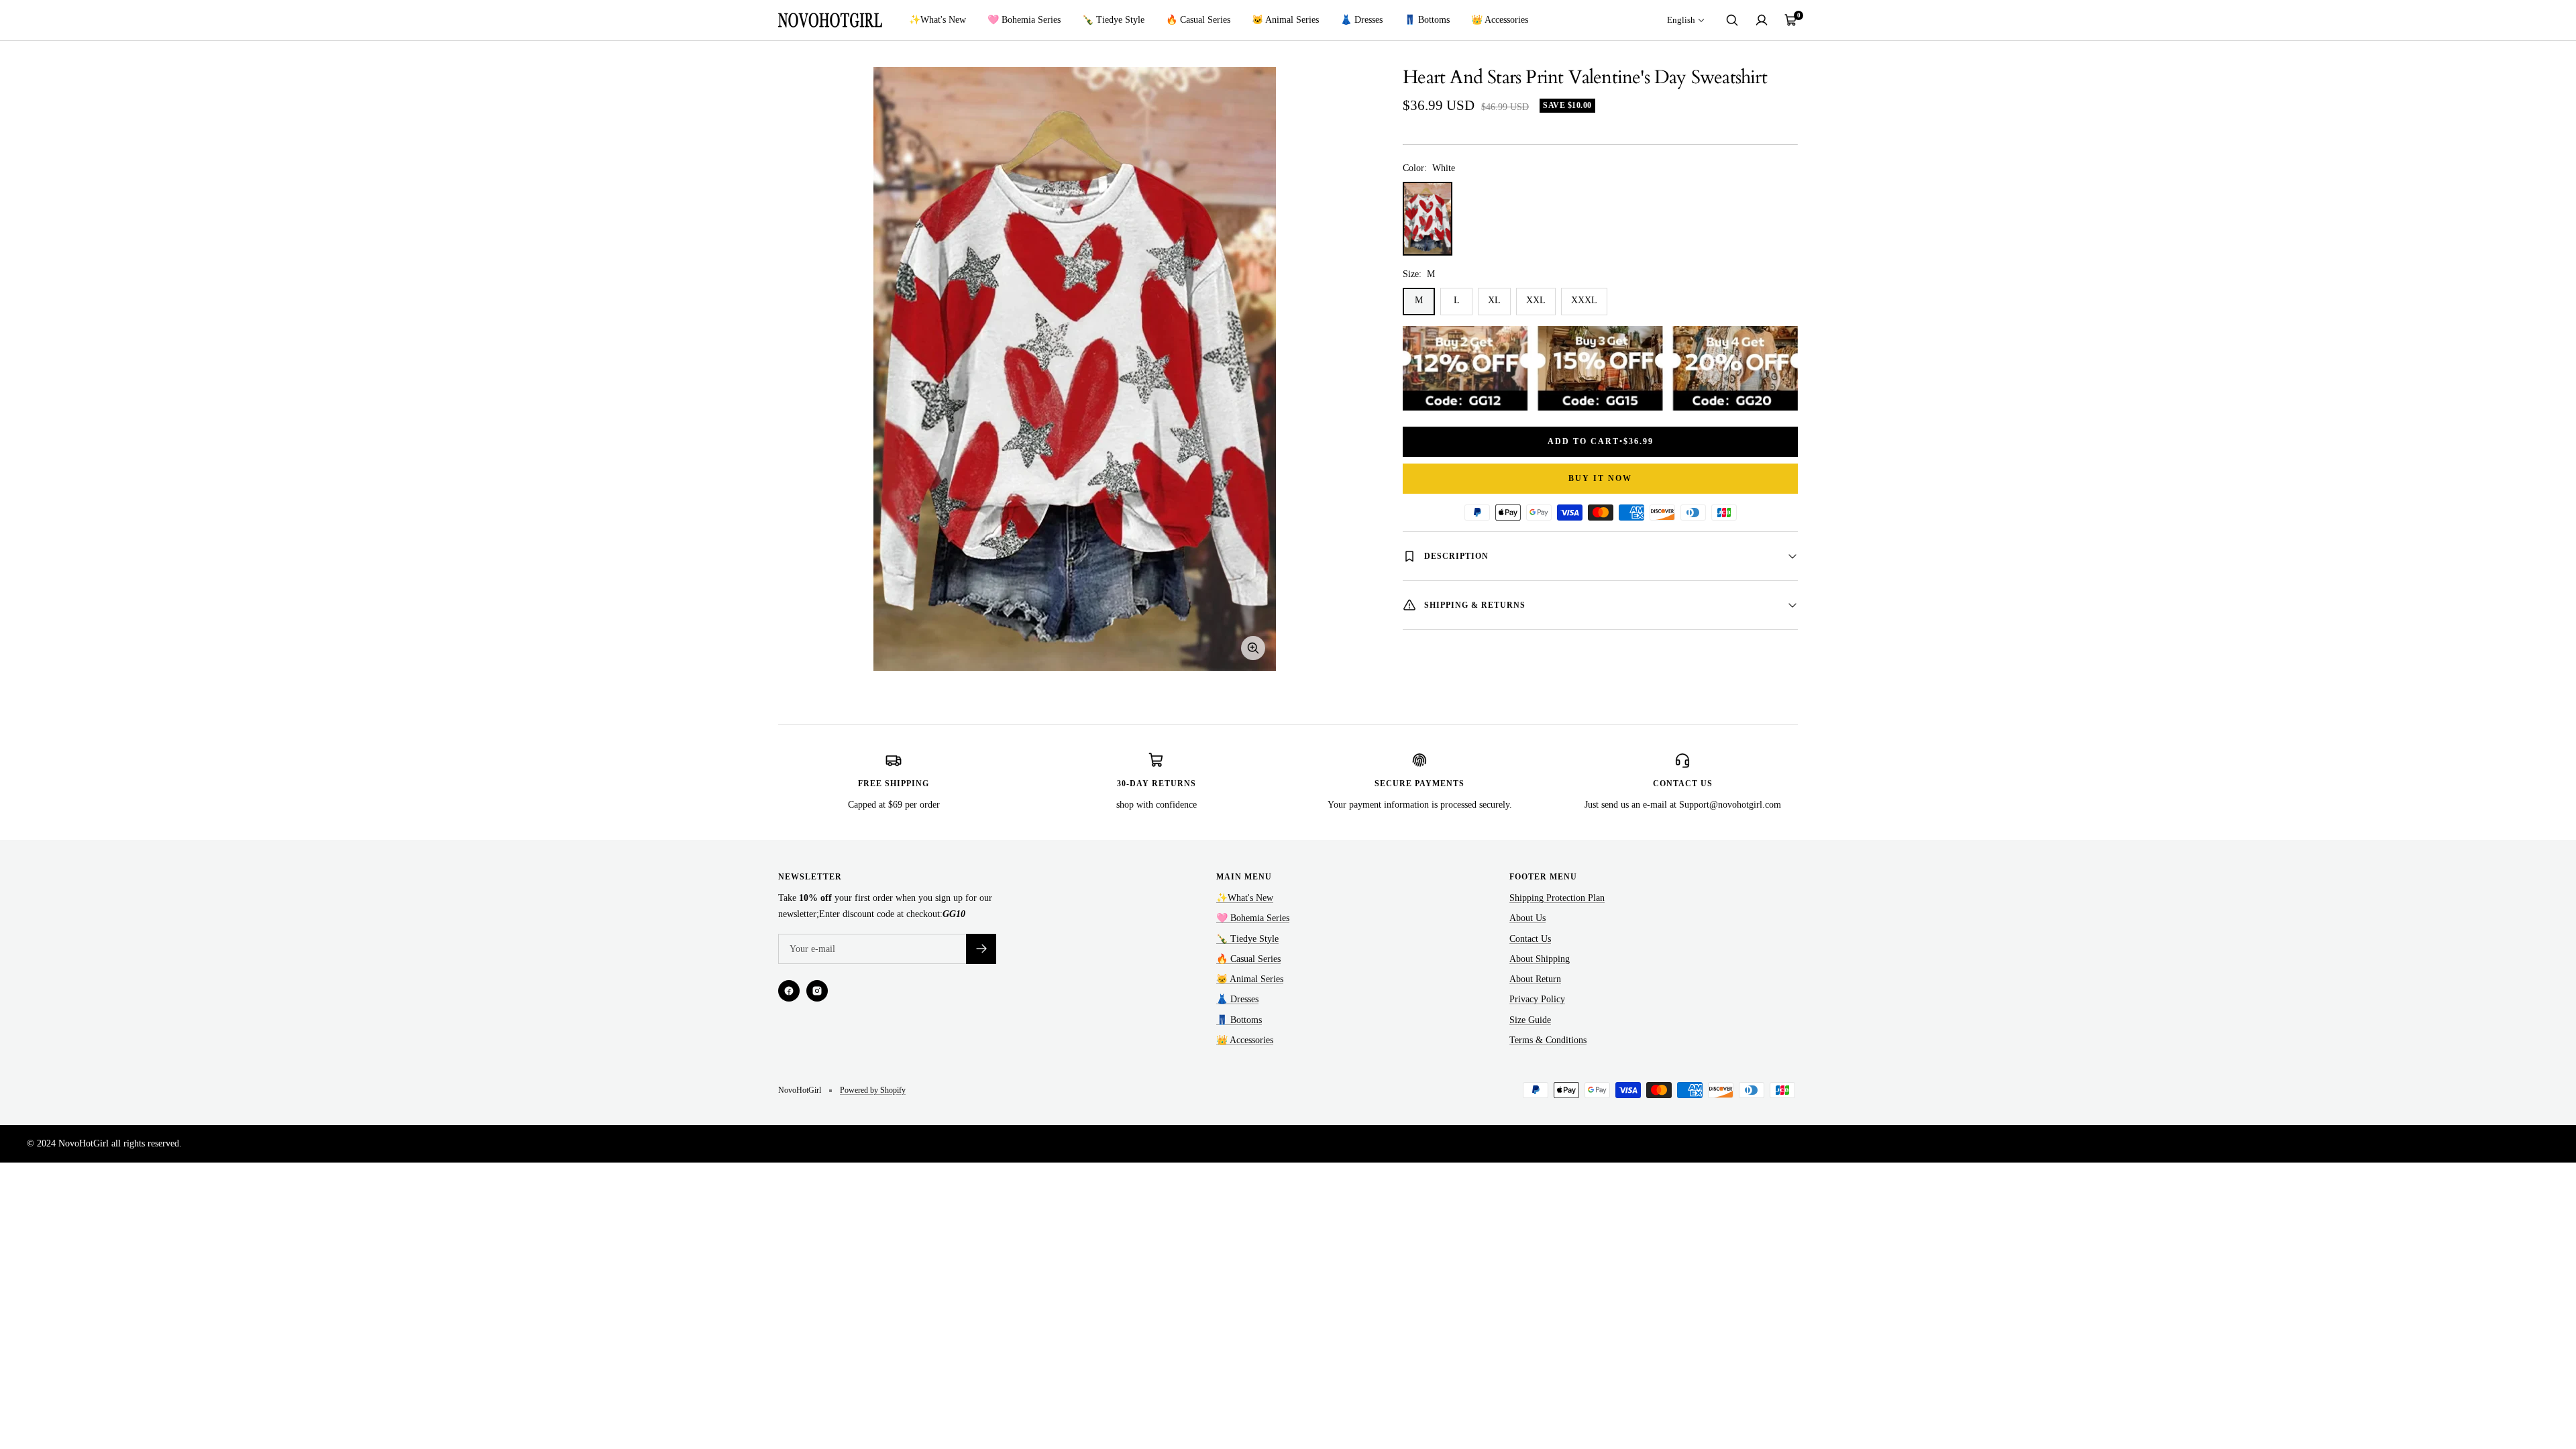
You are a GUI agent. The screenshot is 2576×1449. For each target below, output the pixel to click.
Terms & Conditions (1548, 1040)
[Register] (981, 949)
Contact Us (1530, 939)
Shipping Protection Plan (1557, 898)
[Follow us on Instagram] (817, 991)
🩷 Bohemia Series (1024, 20)
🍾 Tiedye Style (1113, 20)
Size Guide (1530, 1020)
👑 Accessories (1500, 20)
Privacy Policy (1537, 999)
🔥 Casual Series (1198, 20)
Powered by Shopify (873, 1090)
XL (1494, 300)
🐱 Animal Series (1285, 20)
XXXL (1584, 300)
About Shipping (1540, 959)
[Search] (1732, 20)
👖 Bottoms (1427, 20)
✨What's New (937, 20)
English (1681, 20)
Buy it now (1600, 478)
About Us (1527, 918)
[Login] (1762, 20)
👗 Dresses (1361, 20)
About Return (1535, 979)
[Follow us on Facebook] (789, 991)
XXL (1536, 300)
